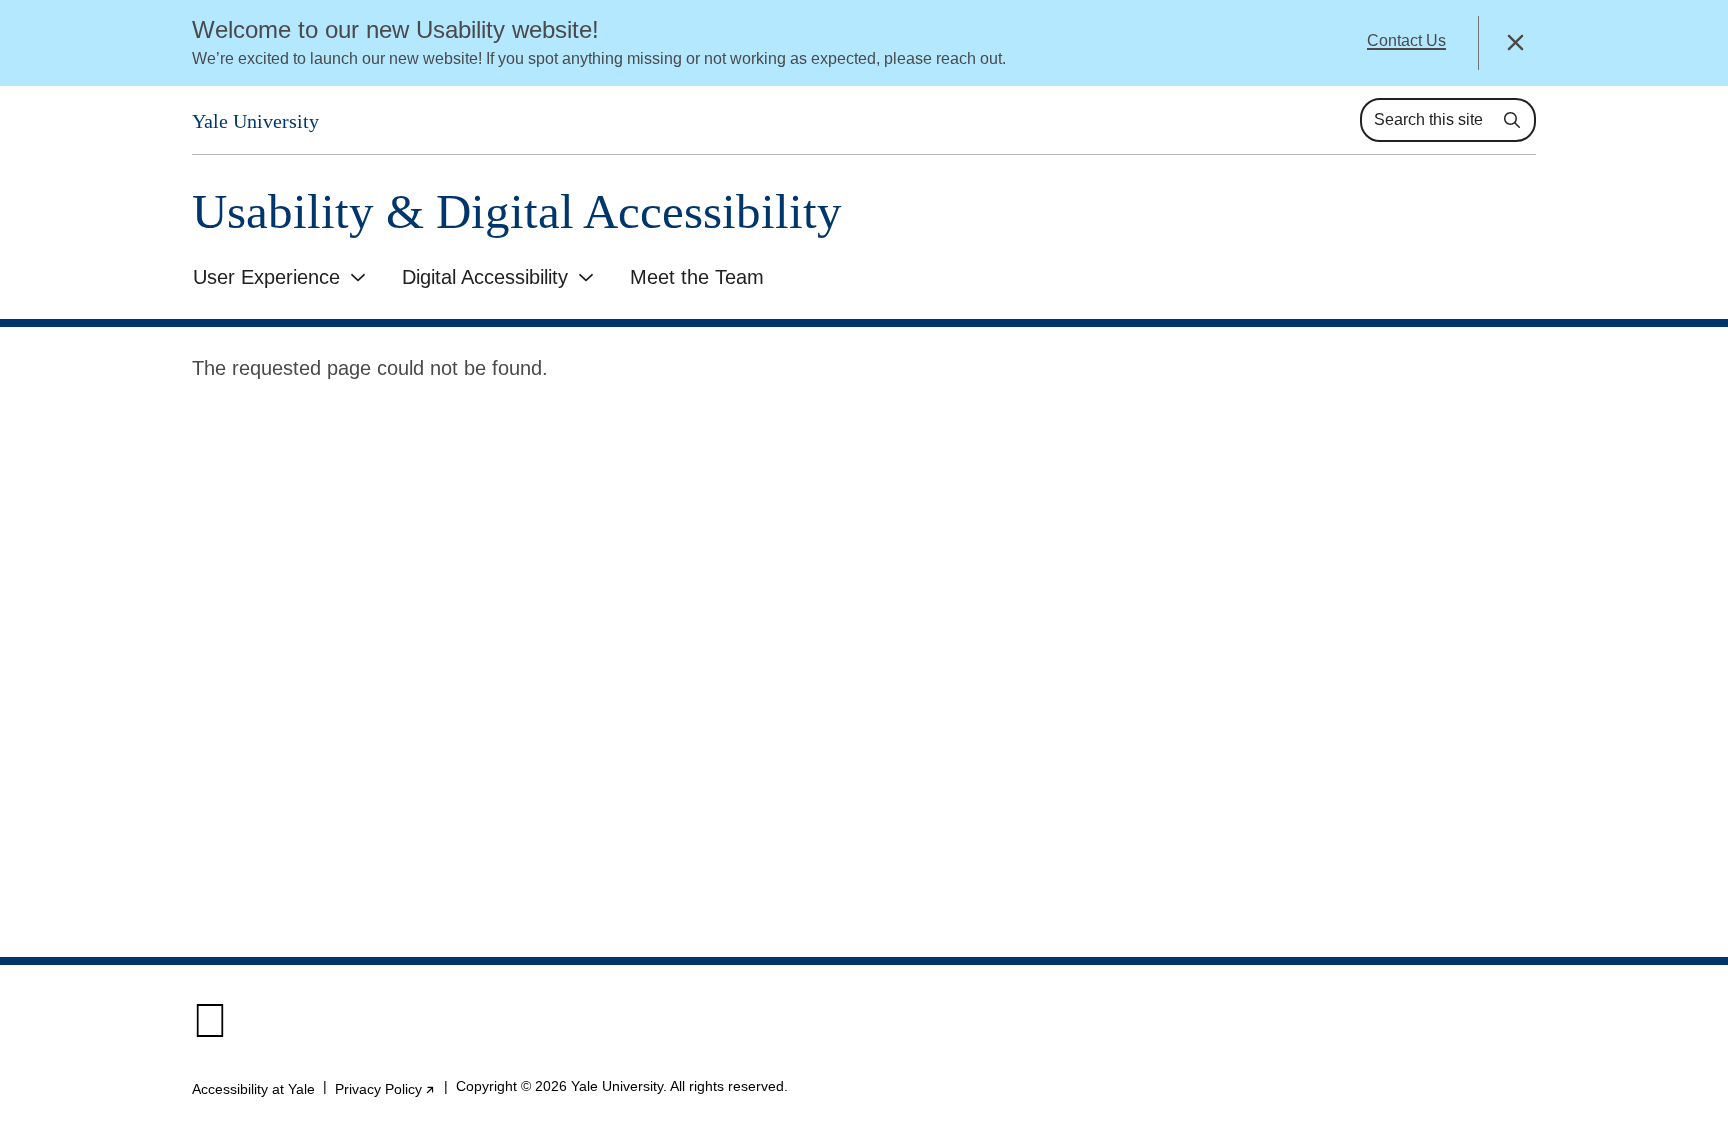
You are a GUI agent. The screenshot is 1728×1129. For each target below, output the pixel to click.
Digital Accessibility (485, 277)
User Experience (266, 277)
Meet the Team (697, 277)
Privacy (385, 1089)
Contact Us (1406, 40)
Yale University (255, 121)
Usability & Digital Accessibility (517, 211)
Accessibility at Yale (253, 1089)
